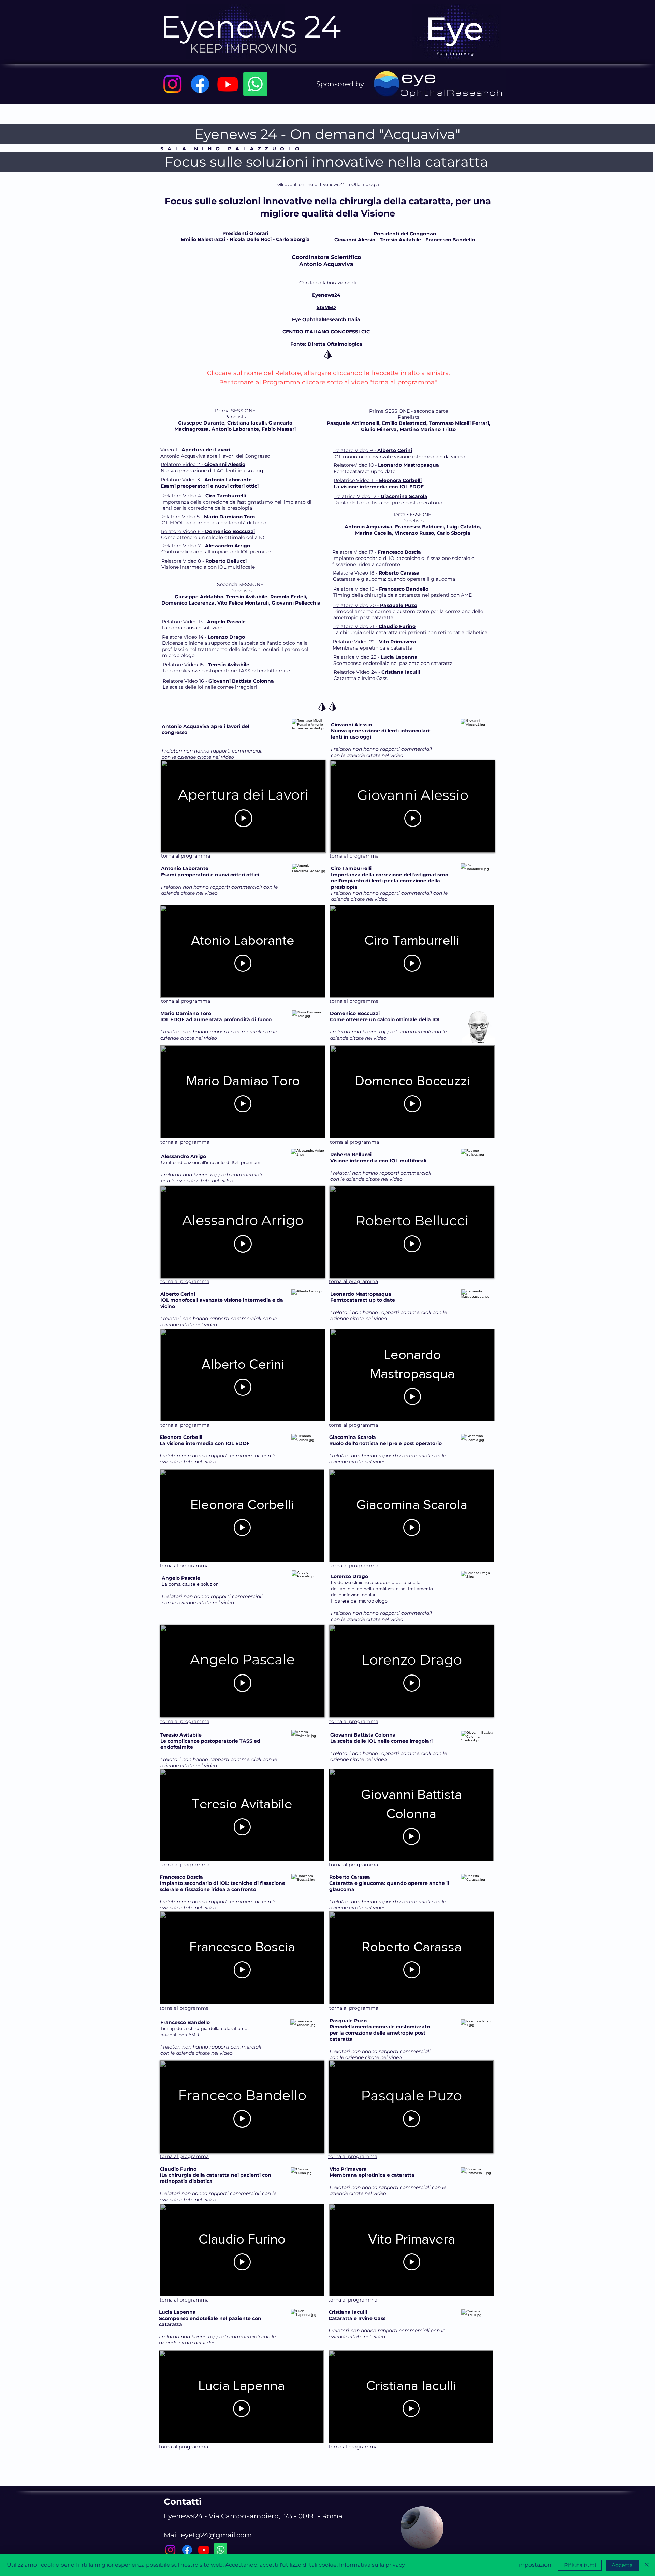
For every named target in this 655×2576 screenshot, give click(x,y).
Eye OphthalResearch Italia (326, 319)
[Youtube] (228, 84)
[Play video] (244, 818)
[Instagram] (172, 84)
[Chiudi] (647, 2565)
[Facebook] (200, 84)
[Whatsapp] (255, 84)
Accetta (622, 2565)
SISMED (326, 307)
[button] (326, 162)
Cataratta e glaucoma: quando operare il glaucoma (394, 579)
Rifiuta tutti (580, 2565)
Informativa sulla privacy (372, 2565)
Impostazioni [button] (535, 2565)
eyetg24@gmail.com (216, 2535)
